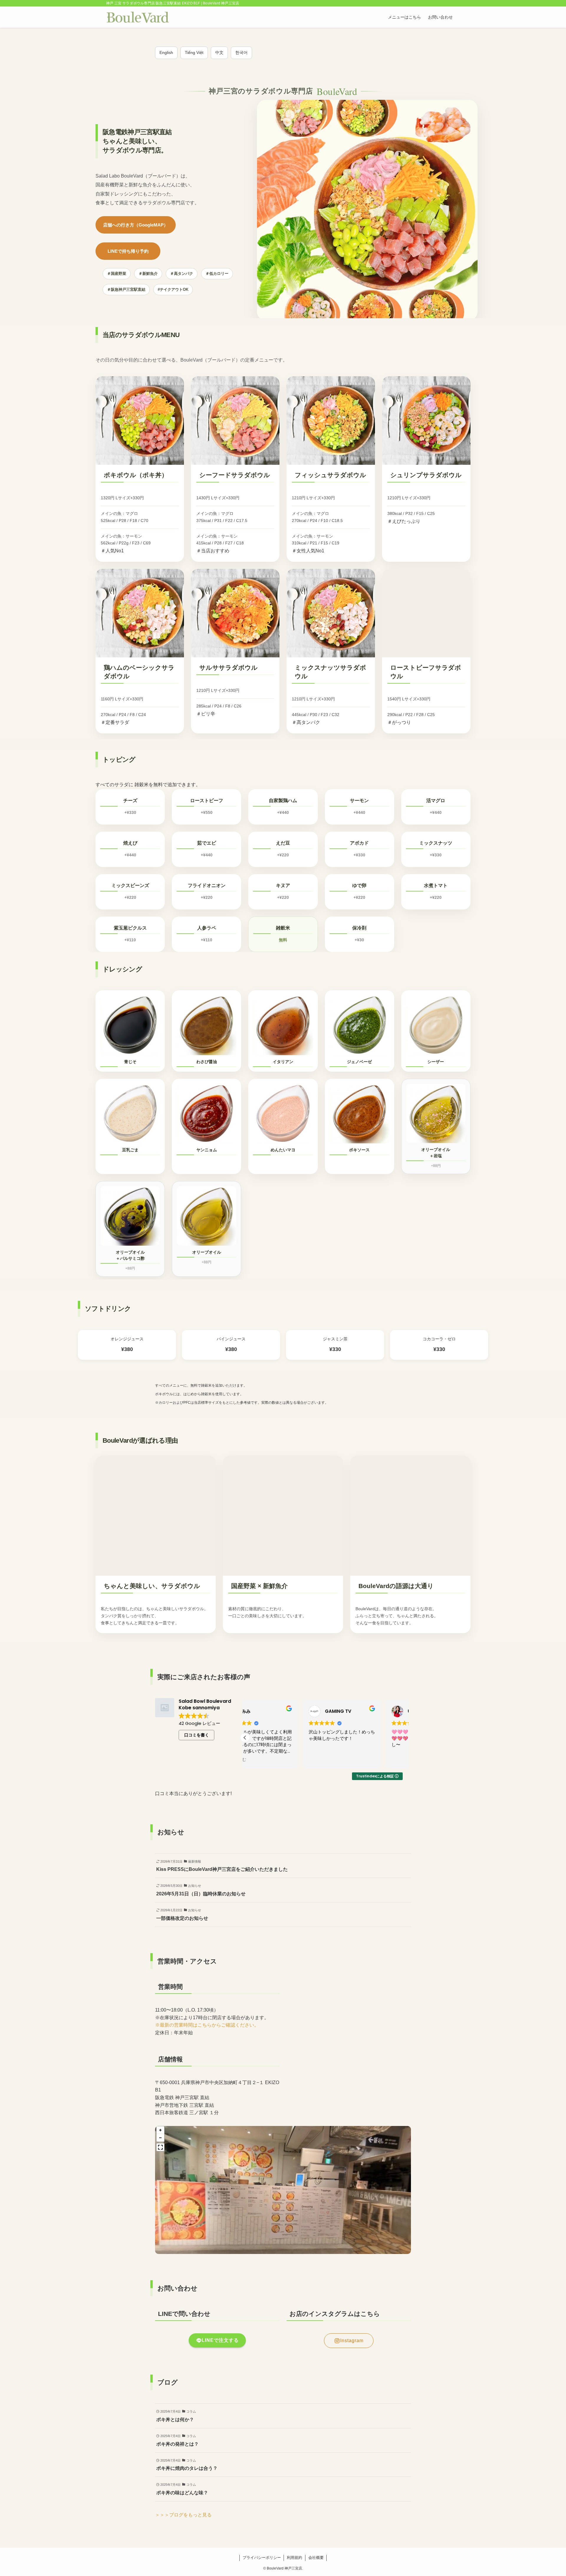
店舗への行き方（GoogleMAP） (136, 225)
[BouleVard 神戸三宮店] (138, 17)
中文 (219, 52)
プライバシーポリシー (262, 2558)
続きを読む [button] (261, 1760)
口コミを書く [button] (197, 1735)
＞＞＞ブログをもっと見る (183, 2515)
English (166, 52)
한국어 (241, 52)
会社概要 (316, 2558)
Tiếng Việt (194, 52)
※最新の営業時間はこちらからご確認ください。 (207, 2025)
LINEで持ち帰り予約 (128, 251)
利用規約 (294, 2558)
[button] (406, 1738)
